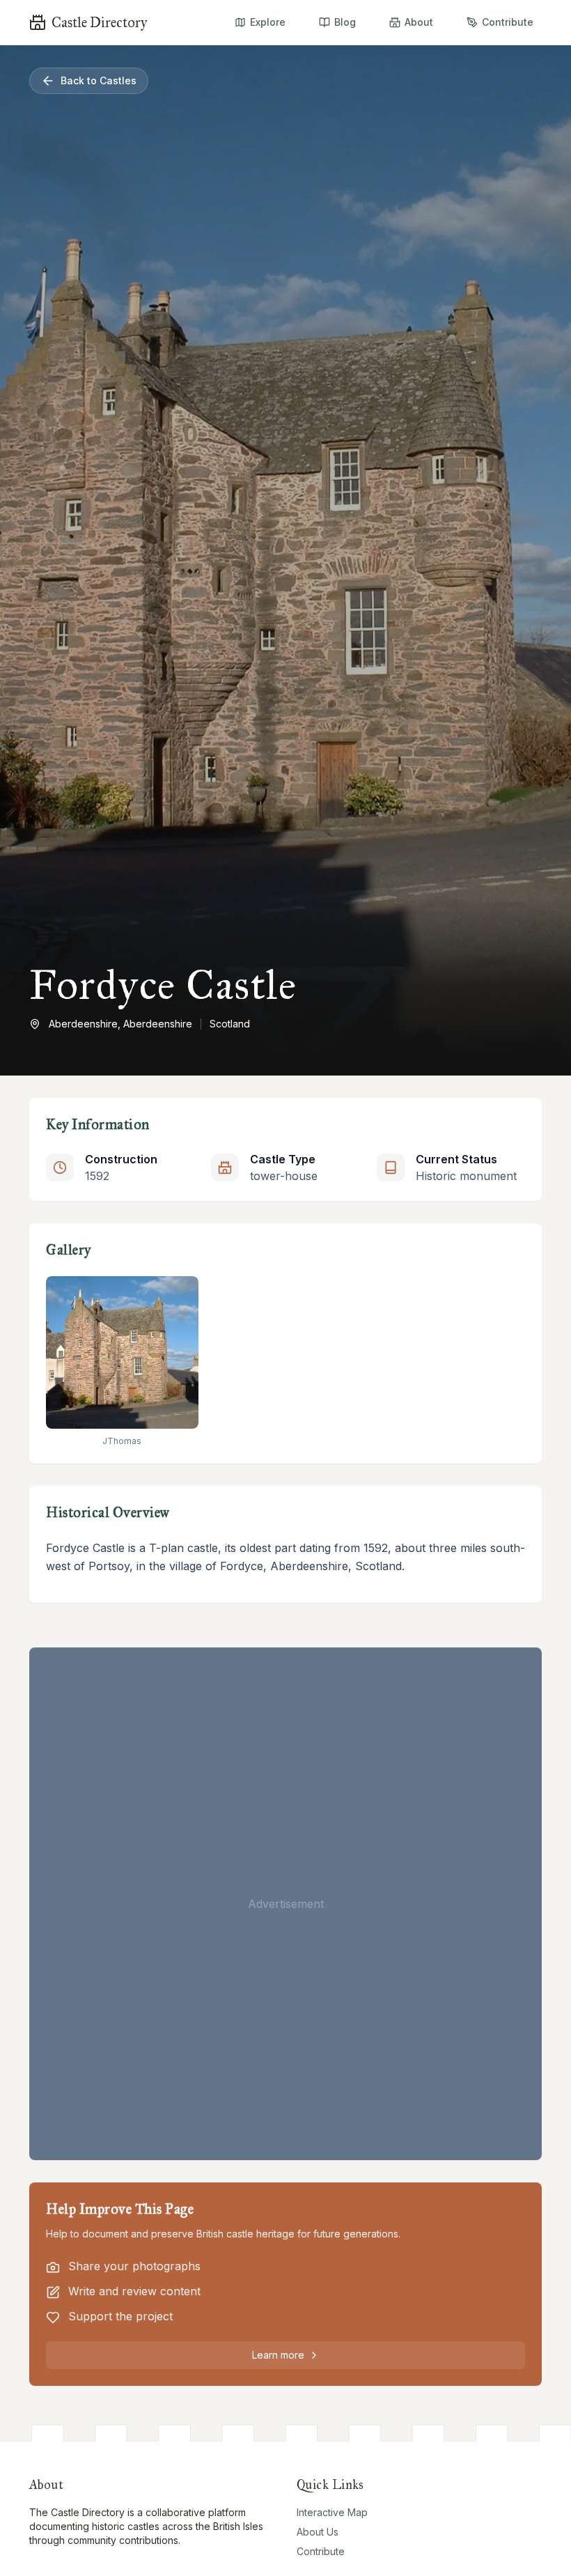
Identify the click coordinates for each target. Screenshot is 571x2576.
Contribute (321, 2551)
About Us (318, 2532)
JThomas (122, 1441)
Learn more (278, 2355)
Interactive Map (332, 2512)
